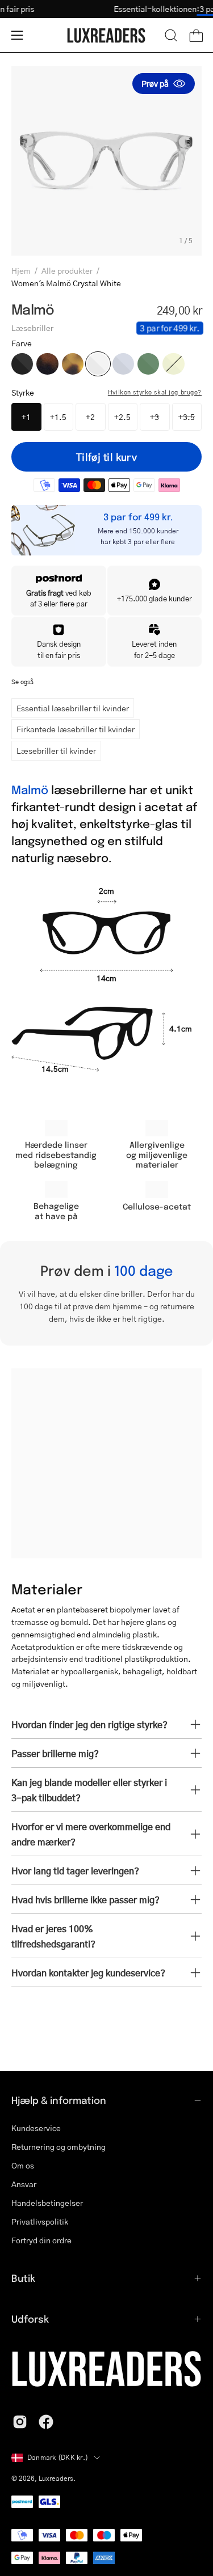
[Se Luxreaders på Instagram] (20, 2422)
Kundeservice (36, 2128)
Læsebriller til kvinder (56, 750)
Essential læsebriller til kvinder (73, 708)
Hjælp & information (59, 2100)
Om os (23, 2165)
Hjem (21, 270)
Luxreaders (56, 2478)
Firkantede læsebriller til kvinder (76, 729)
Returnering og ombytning (59, 2146)
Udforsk (30, 2319)
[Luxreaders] (107, 35)
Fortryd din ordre (41, 2240)
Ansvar (24, 2184)
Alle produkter (67, 270)
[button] (171, 35)
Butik (23, 2278)
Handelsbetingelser (47, 2202)
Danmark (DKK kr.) (58, 2457)
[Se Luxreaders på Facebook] (46, 2422)
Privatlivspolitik (40, 2221)
